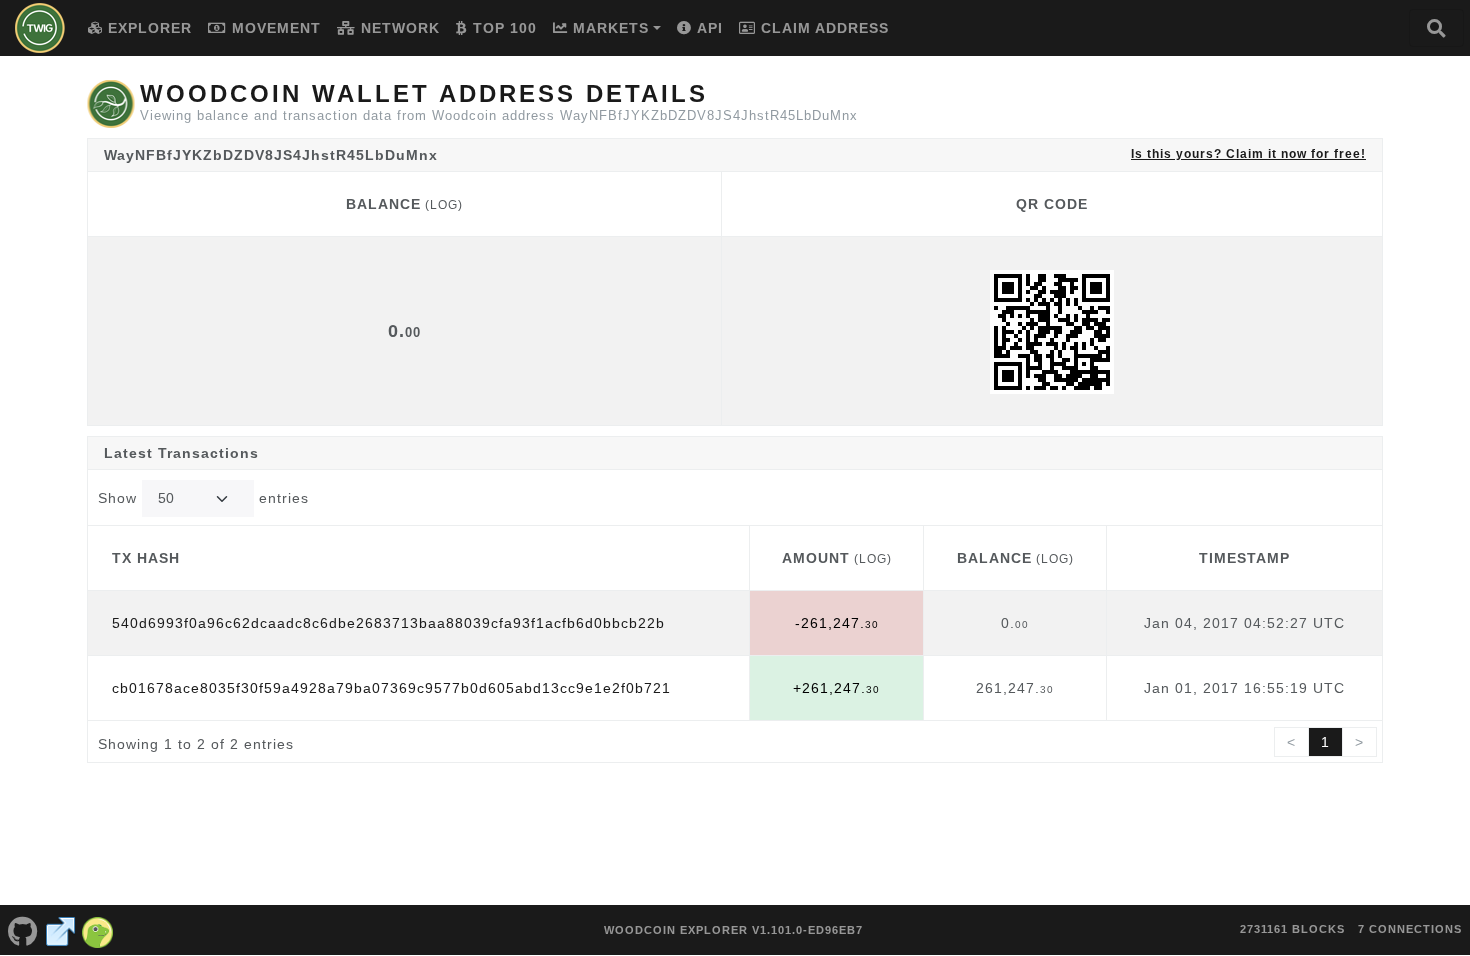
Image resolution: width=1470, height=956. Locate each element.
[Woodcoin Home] (40, 28)
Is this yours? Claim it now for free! (1248, 153)
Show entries (203, 498)
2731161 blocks (1292, 929)
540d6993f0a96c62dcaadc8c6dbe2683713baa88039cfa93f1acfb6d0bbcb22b (388, 623)
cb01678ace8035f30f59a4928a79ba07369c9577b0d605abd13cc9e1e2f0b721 (391, 688)
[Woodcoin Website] (61, 930)
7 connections (1410, 929)
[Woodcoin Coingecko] (98, 930)
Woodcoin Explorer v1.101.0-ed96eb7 (733, 930)
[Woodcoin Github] (23, 930)
